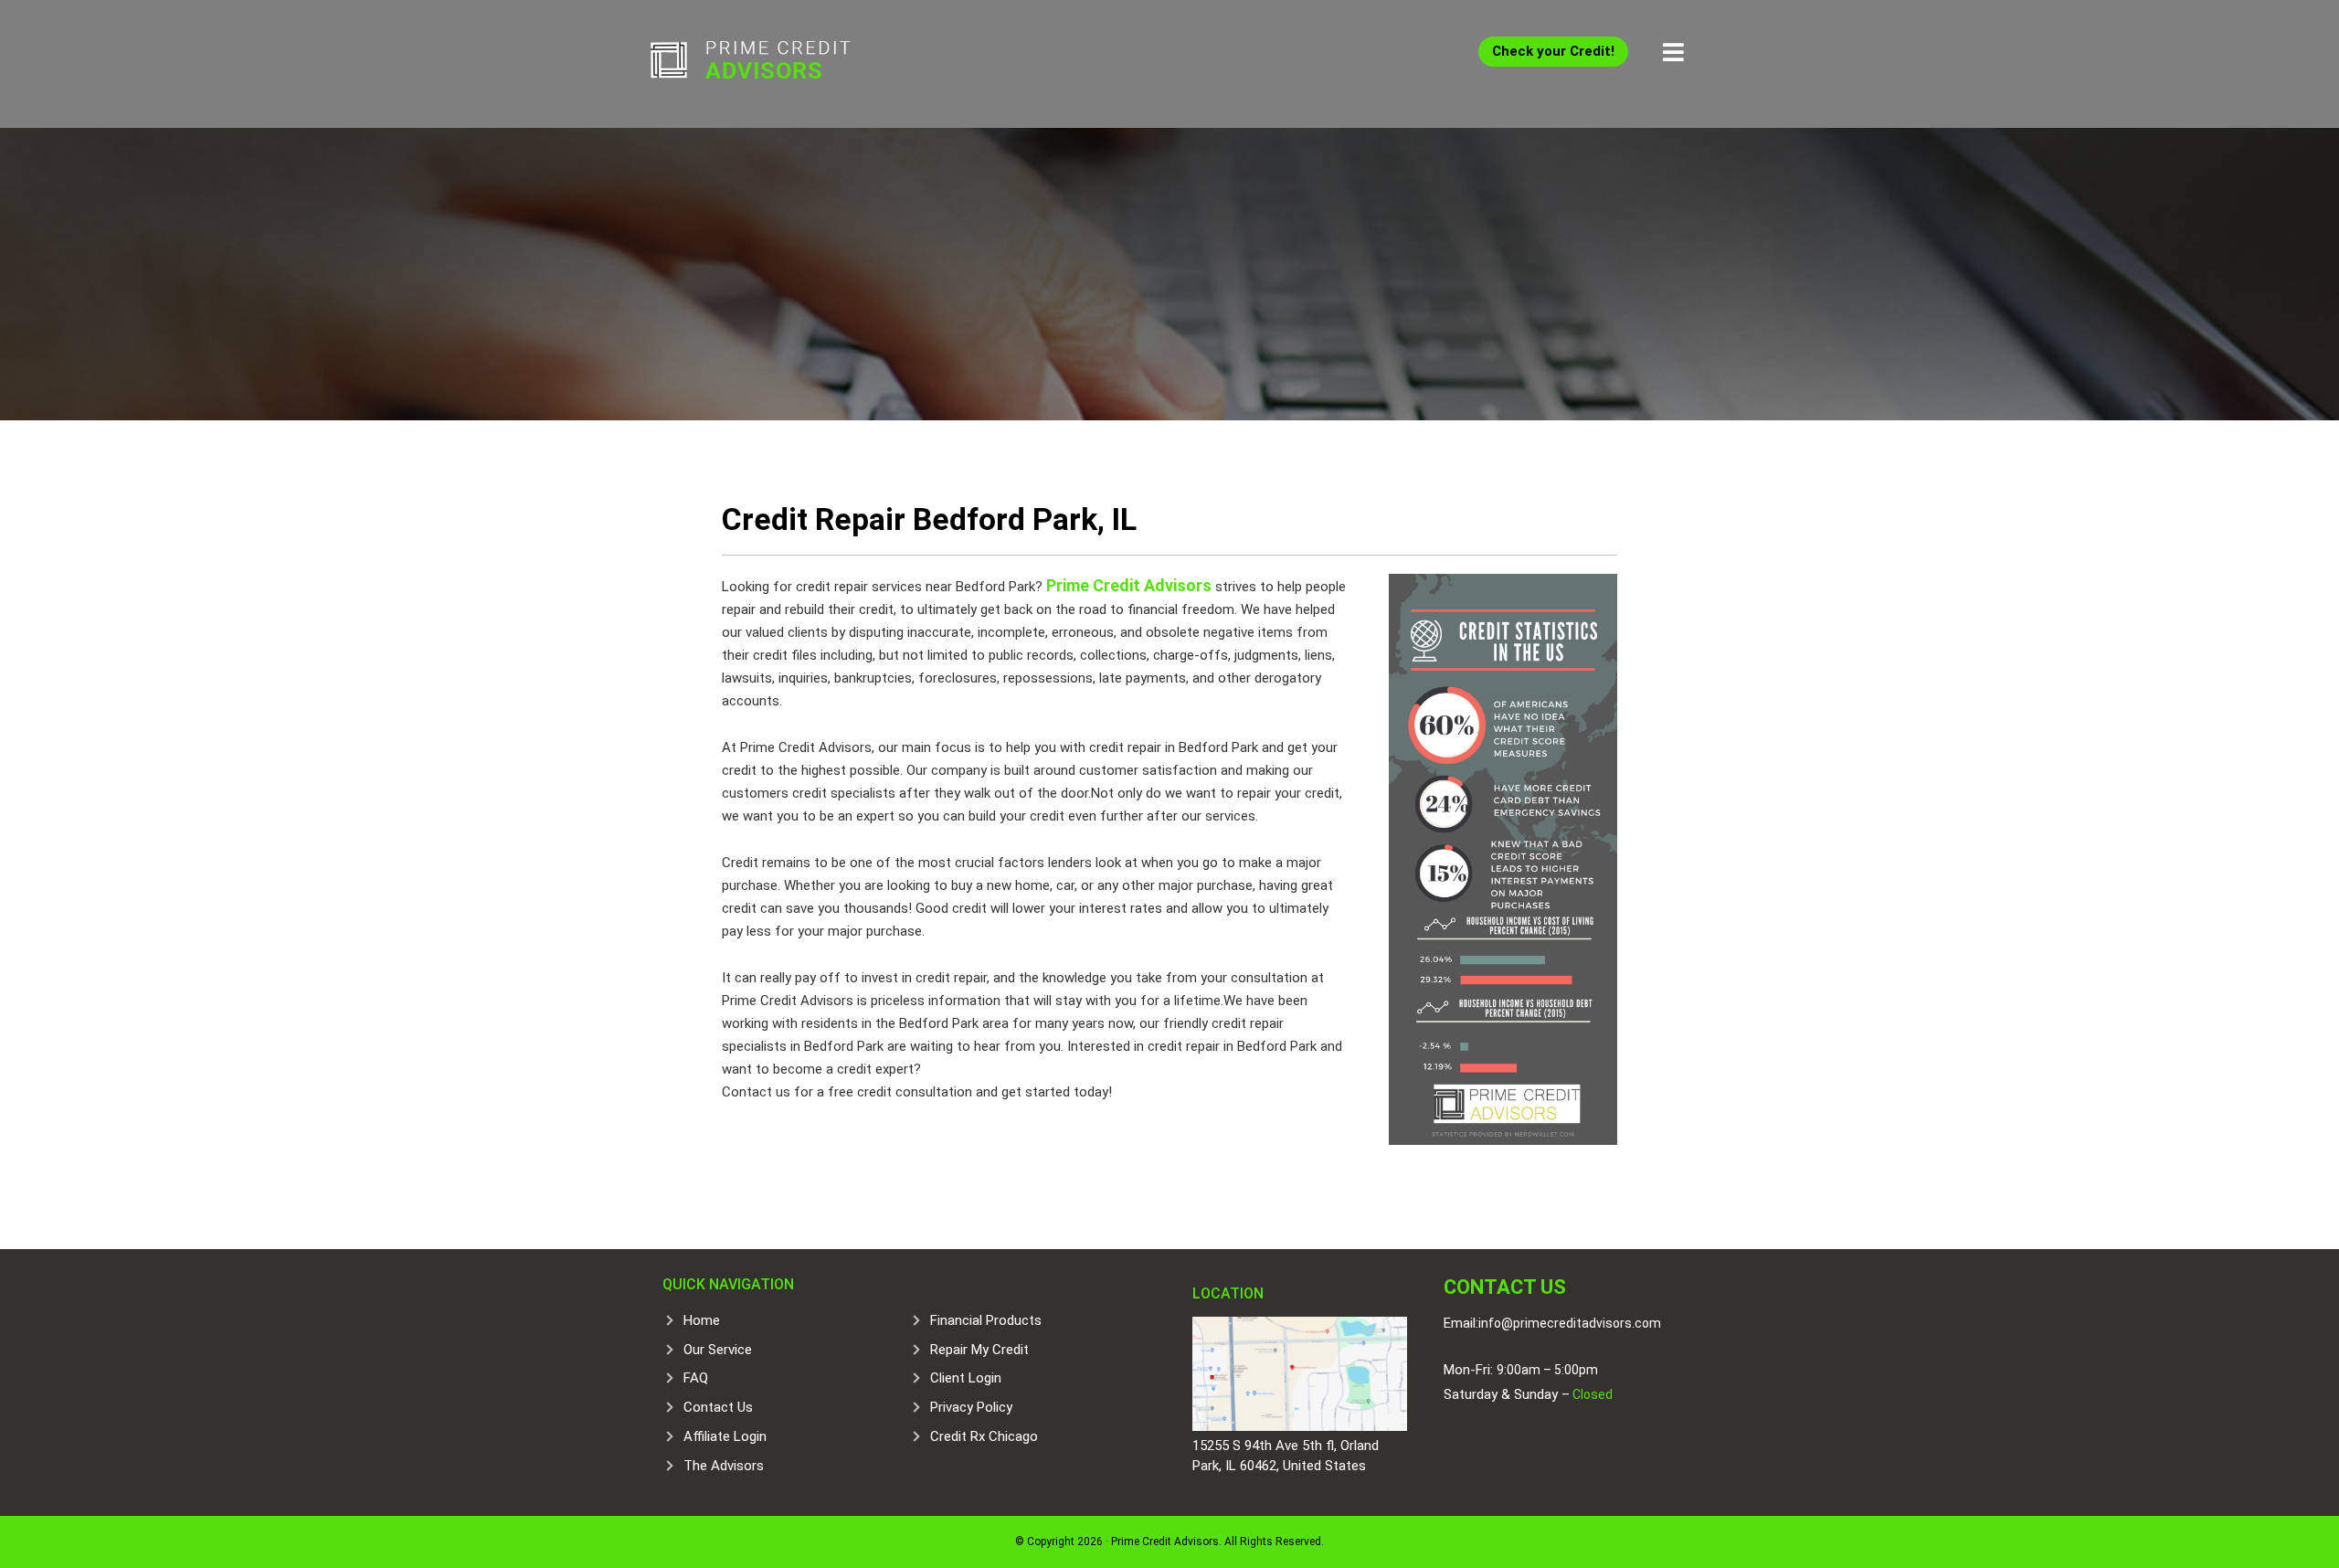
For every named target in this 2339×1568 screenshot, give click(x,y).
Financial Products (986, 1320)
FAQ (696, 1378)
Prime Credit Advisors (786, 64)
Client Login (966, 1378)
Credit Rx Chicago (984, 1436)
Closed (1591, 1394)
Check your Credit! (1553, 51)
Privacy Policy (971, 1407)
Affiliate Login (725, 1436)
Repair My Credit (979, 1350)
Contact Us (718, 1407)
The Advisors (724, 1466)
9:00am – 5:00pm (1547, 1370)
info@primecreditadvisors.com (1570, 1323)
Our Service (718, 1350)
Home (702, 1320)
